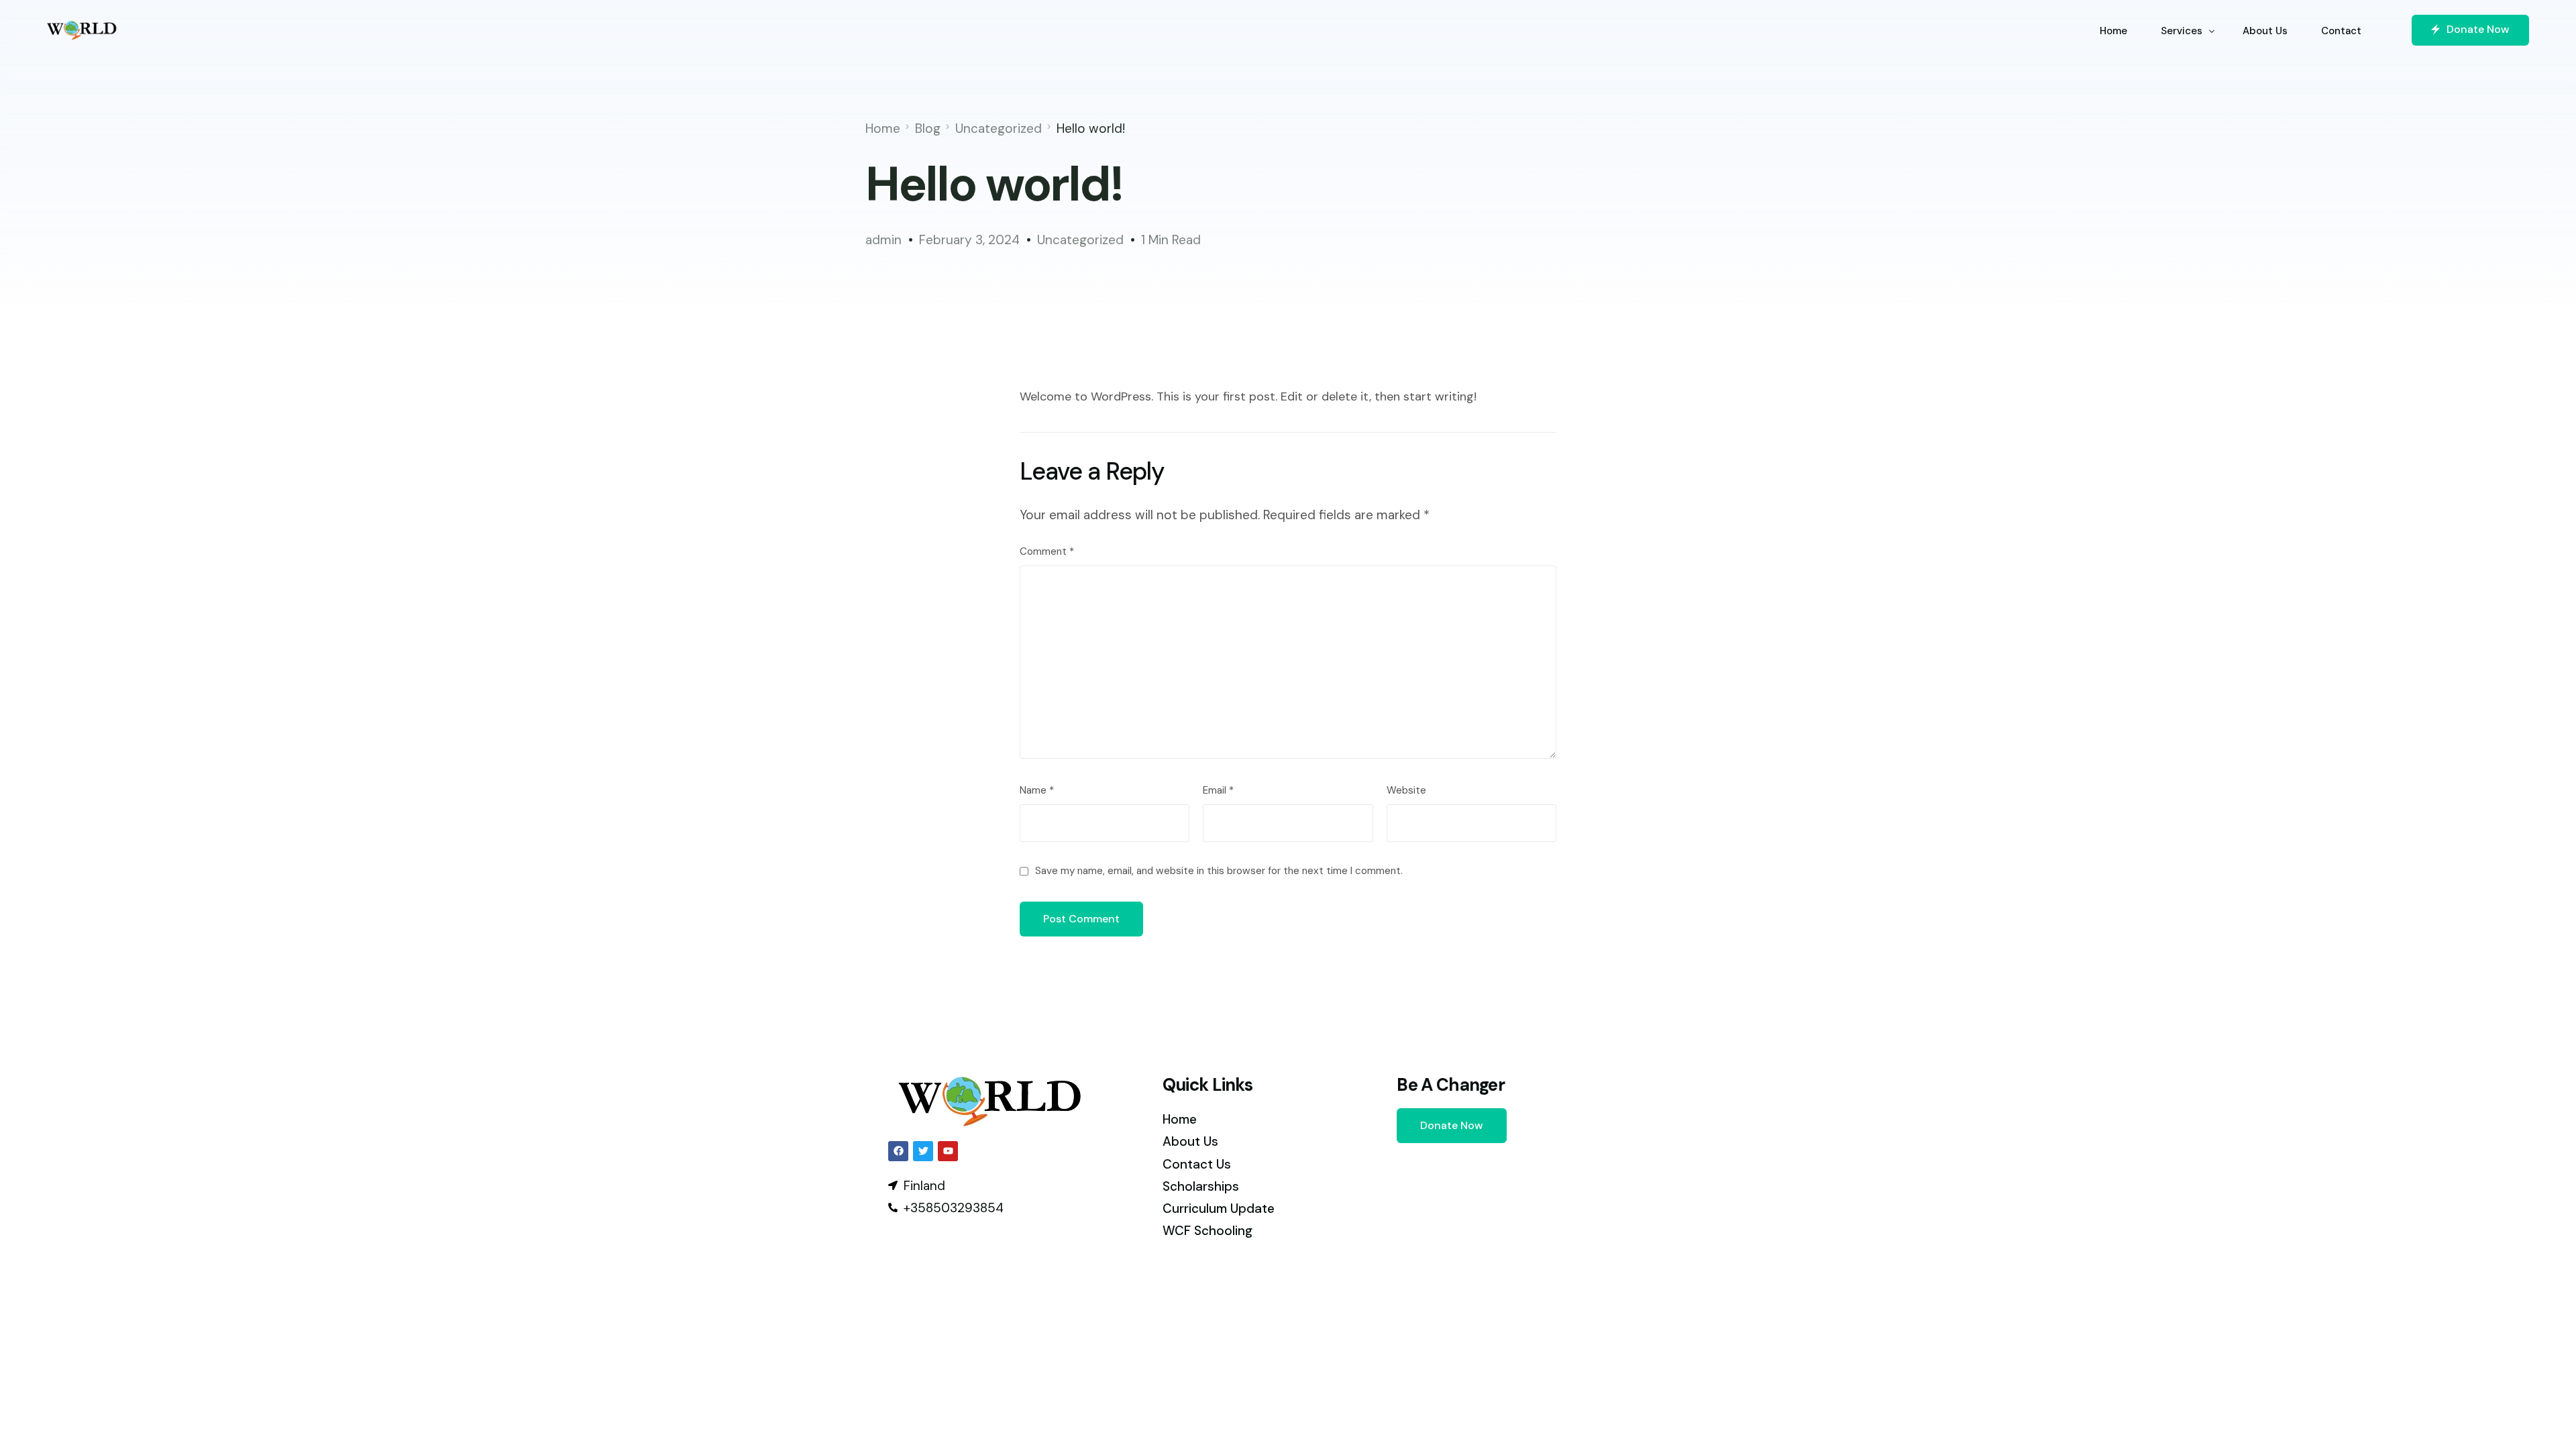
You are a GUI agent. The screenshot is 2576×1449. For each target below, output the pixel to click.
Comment (1047, 551)
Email (1218, 790)
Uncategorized (1080, 240)
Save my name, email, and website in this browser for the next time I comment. (1219, 871)
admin (883, 240)
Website (1406, 790)
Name (1037, 790)
